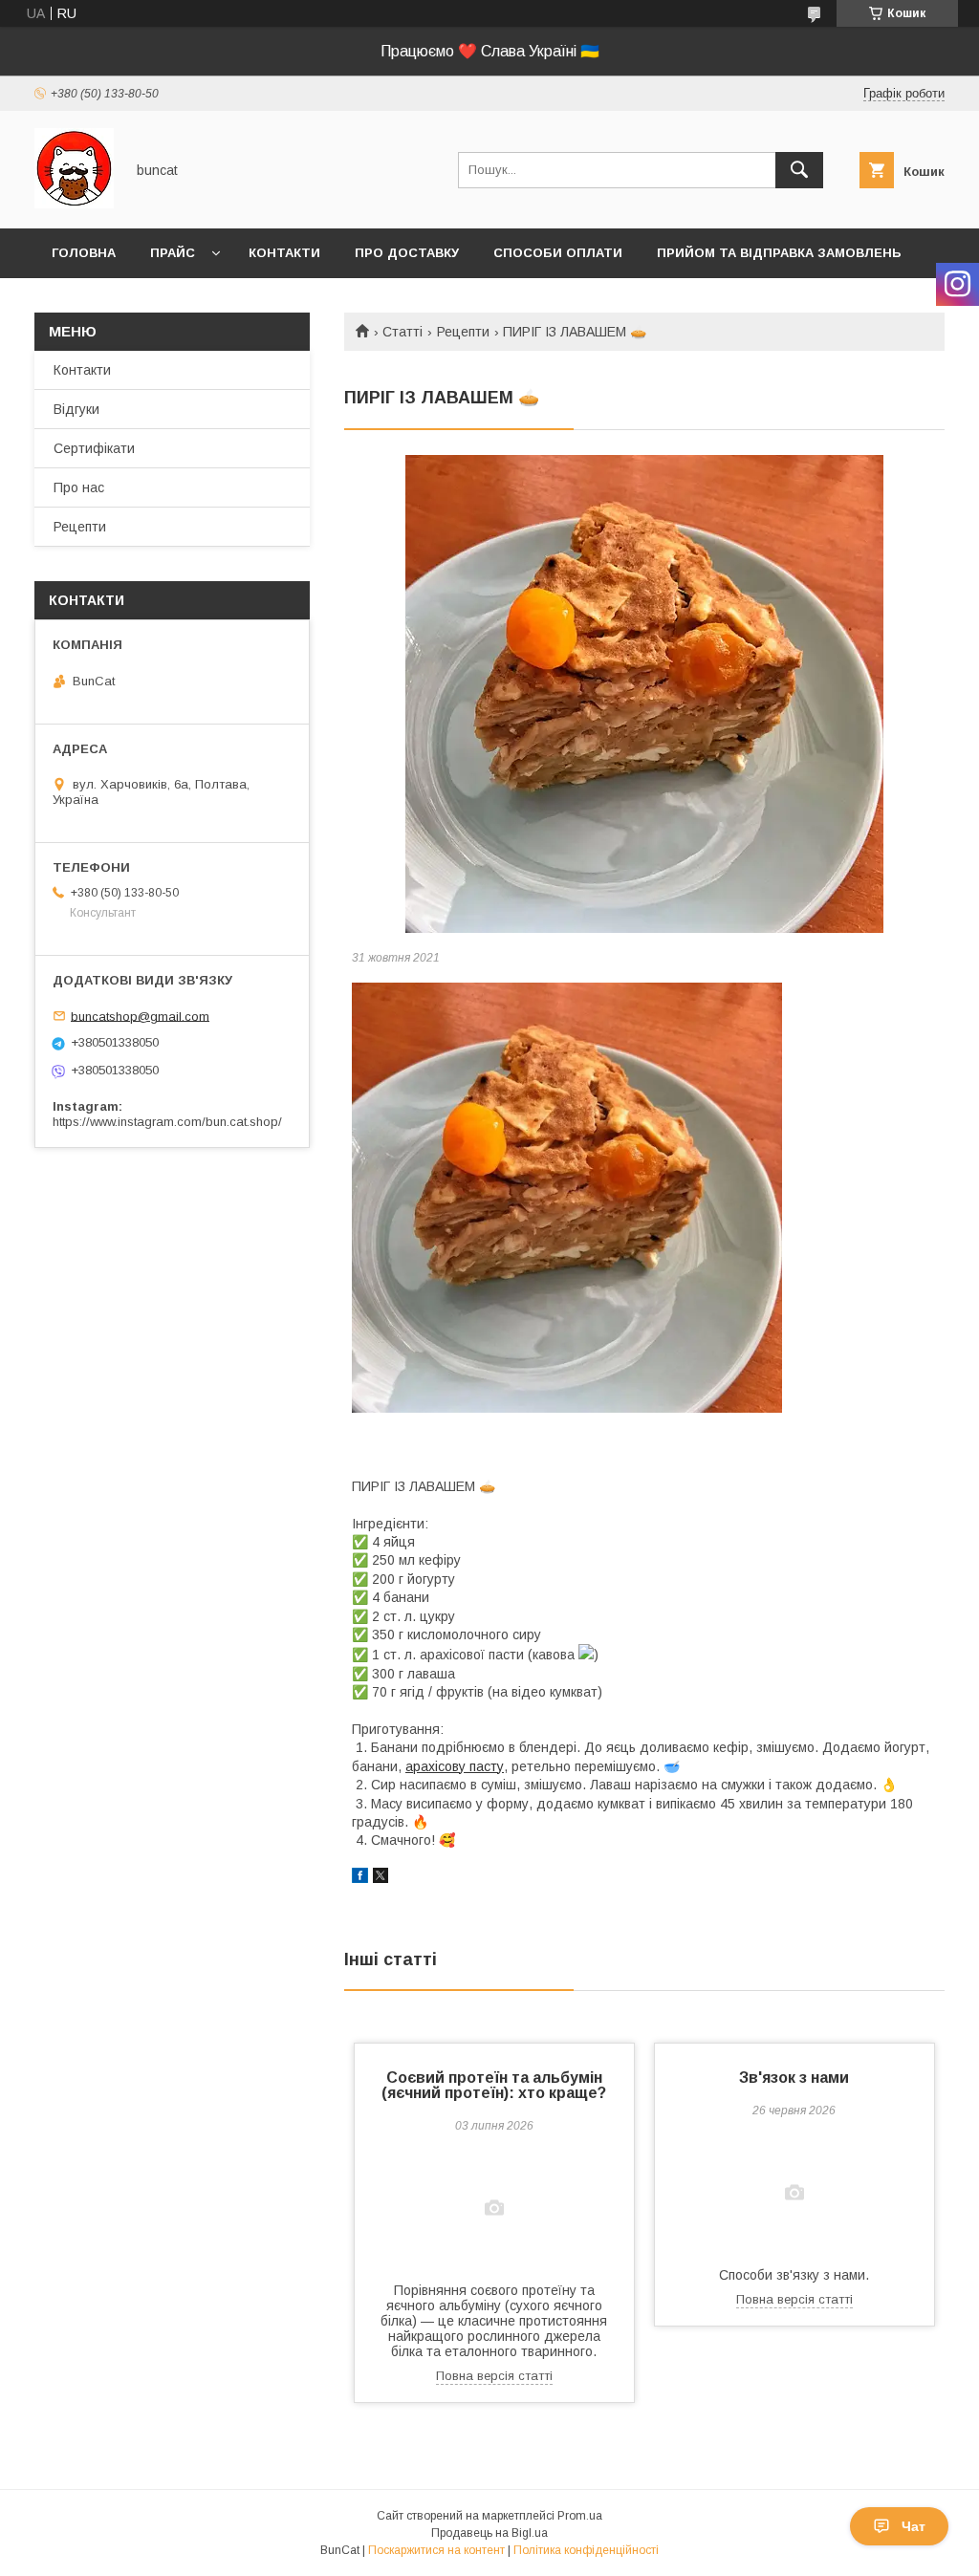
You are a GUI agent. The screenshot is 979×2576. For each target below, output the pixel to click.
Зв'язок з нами (794, 2078)
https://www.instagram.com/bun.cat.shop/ (167, 1122)
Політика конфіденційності (586, 2550)
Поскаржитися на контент (436, 2550)
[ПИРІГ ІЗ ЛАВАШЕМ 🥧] (644, 694)
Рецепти (463, 332)
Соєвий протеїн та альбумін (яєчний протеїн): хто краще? (494, 2085)
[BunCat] (74, 204)
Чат (914, 2526)
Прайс (173, 253)
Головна (84, 253)
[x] (381, 1878)
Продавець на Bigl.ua (489, 2533)
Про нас (79, 487)
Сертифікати (94, 448)
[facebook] (360, 1878)
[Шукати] (799, 170)
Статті (402, 332)
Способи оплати (558, 253)
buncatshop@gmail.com (140, 1016)
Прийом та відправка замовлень (779, 253)
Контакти (284, 253)
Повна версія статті (494, 2376)
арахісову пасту (455, 1766)
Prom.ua (580, 2516)
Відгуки (76, 409)
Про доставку (407, 253)
